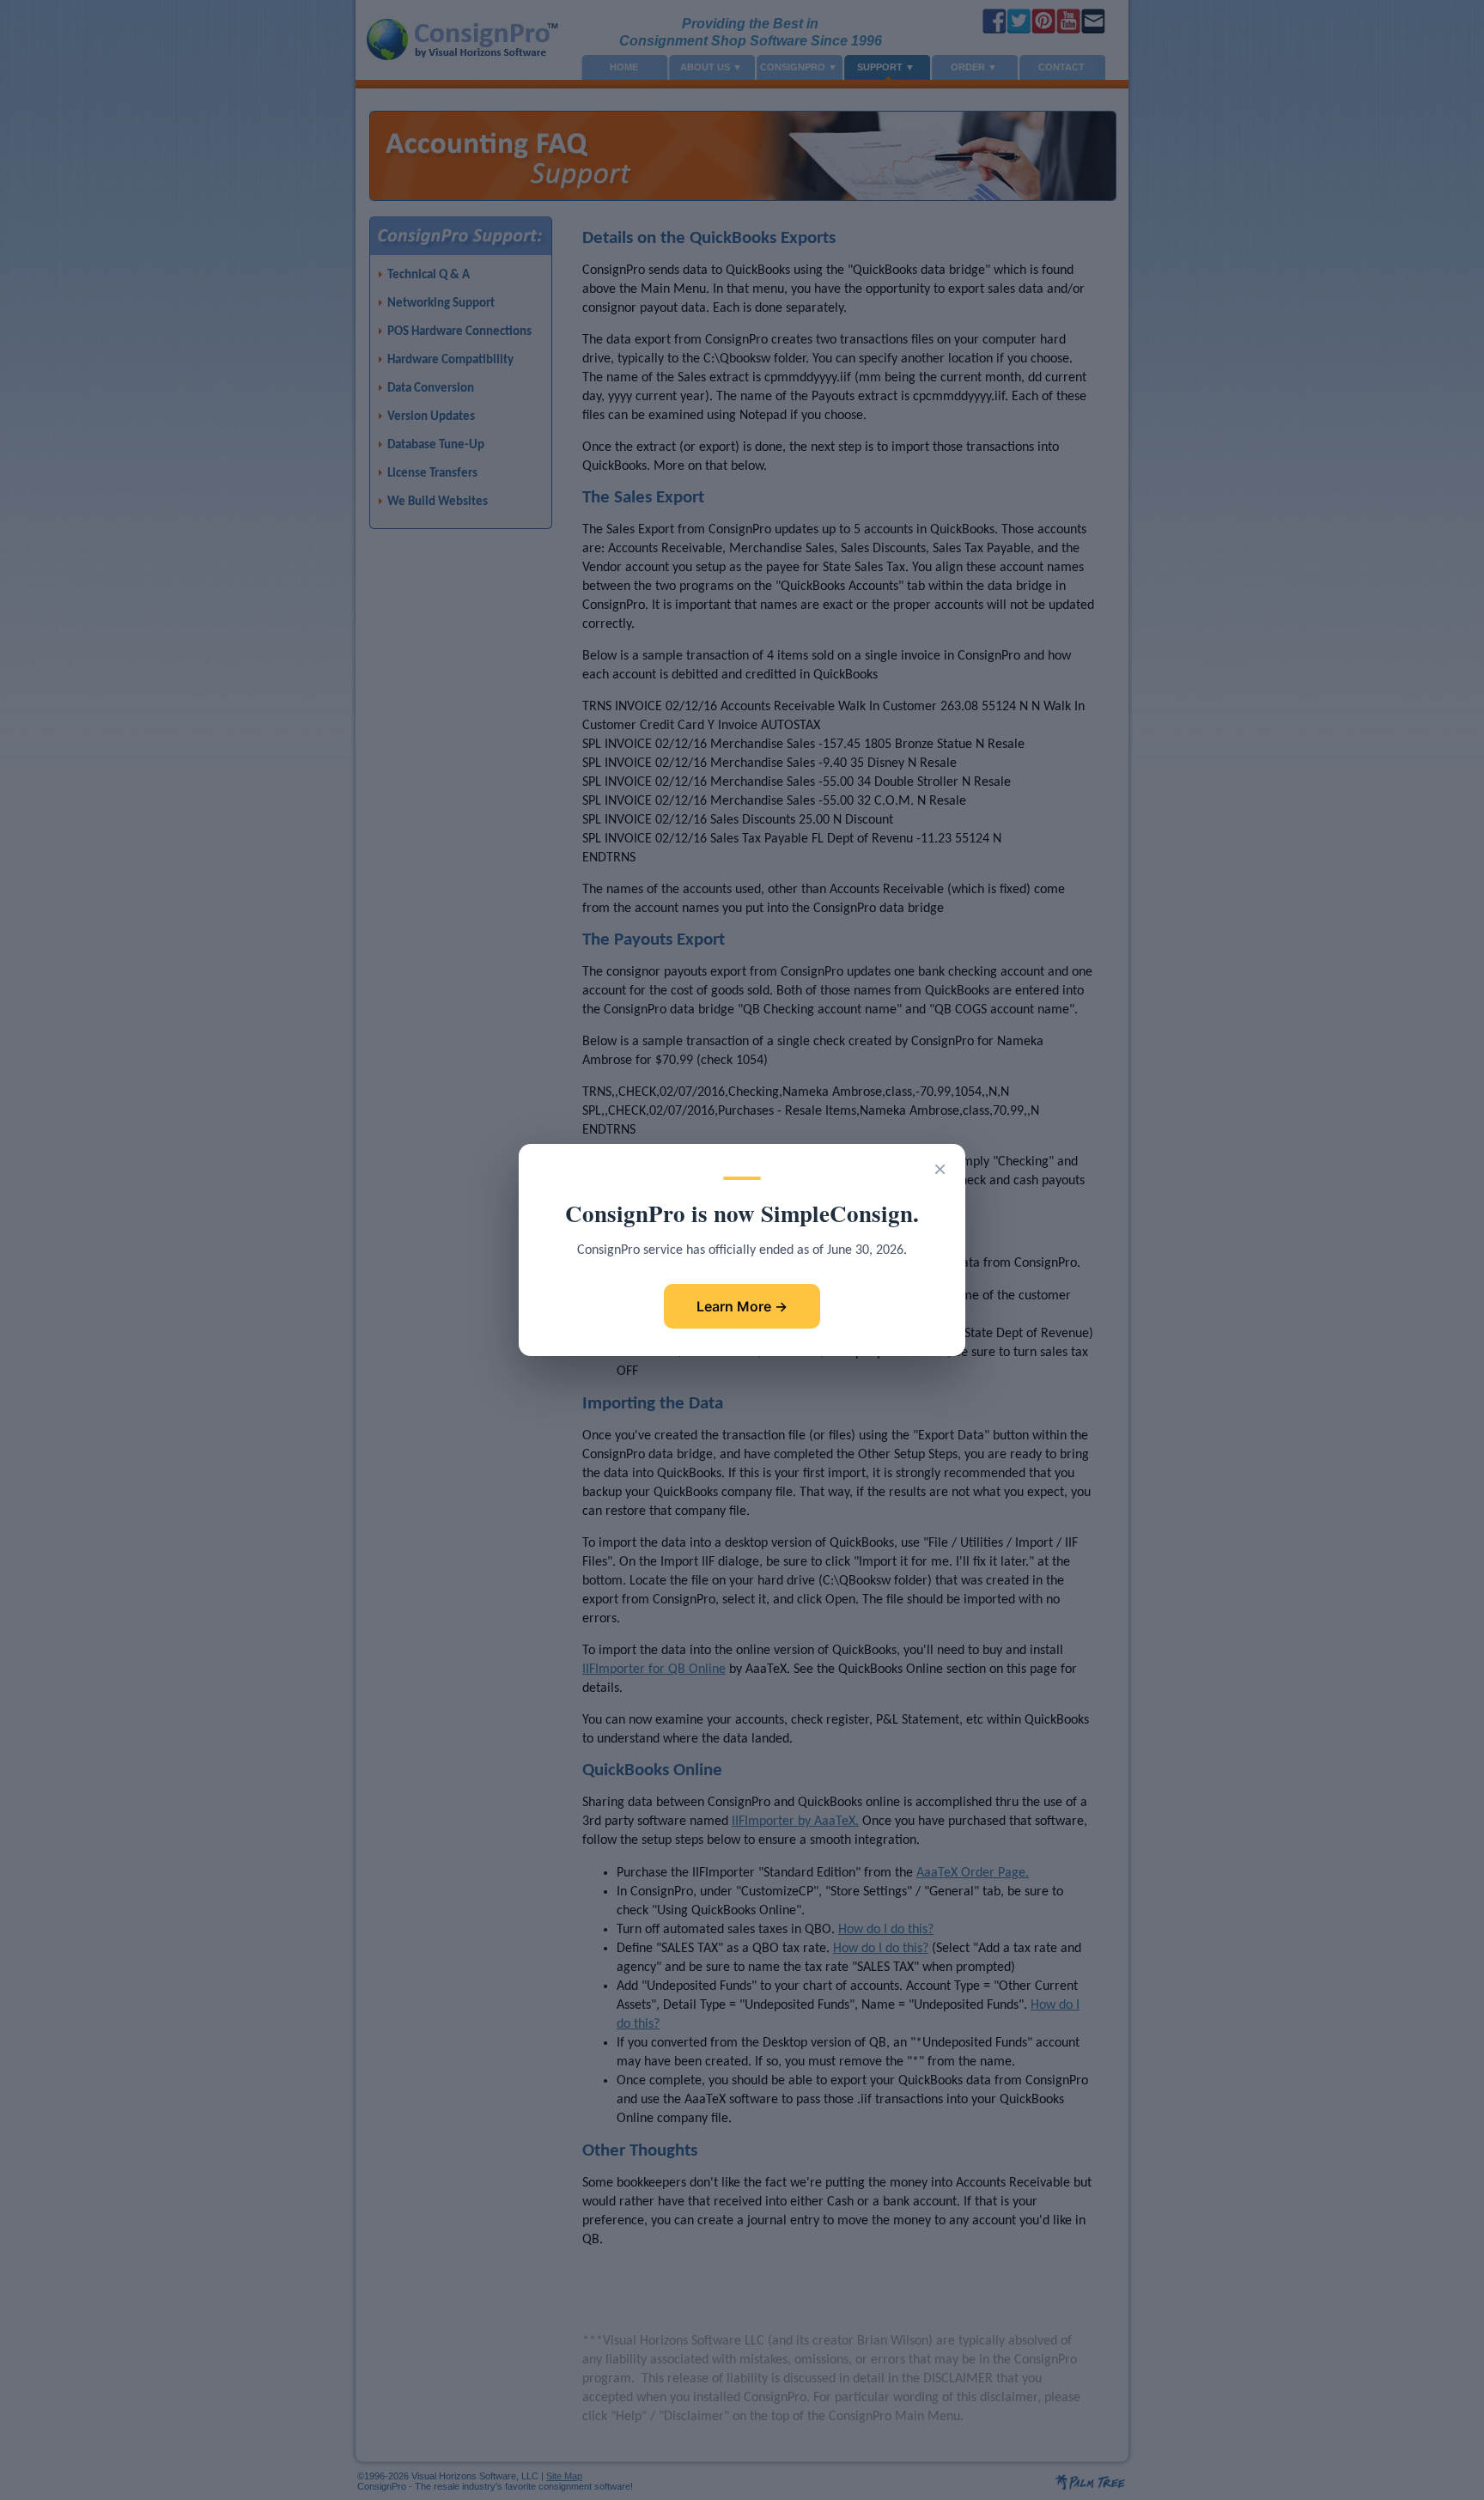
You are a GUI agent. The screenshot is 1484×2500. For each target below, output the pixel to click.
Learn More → (742, 1306)
